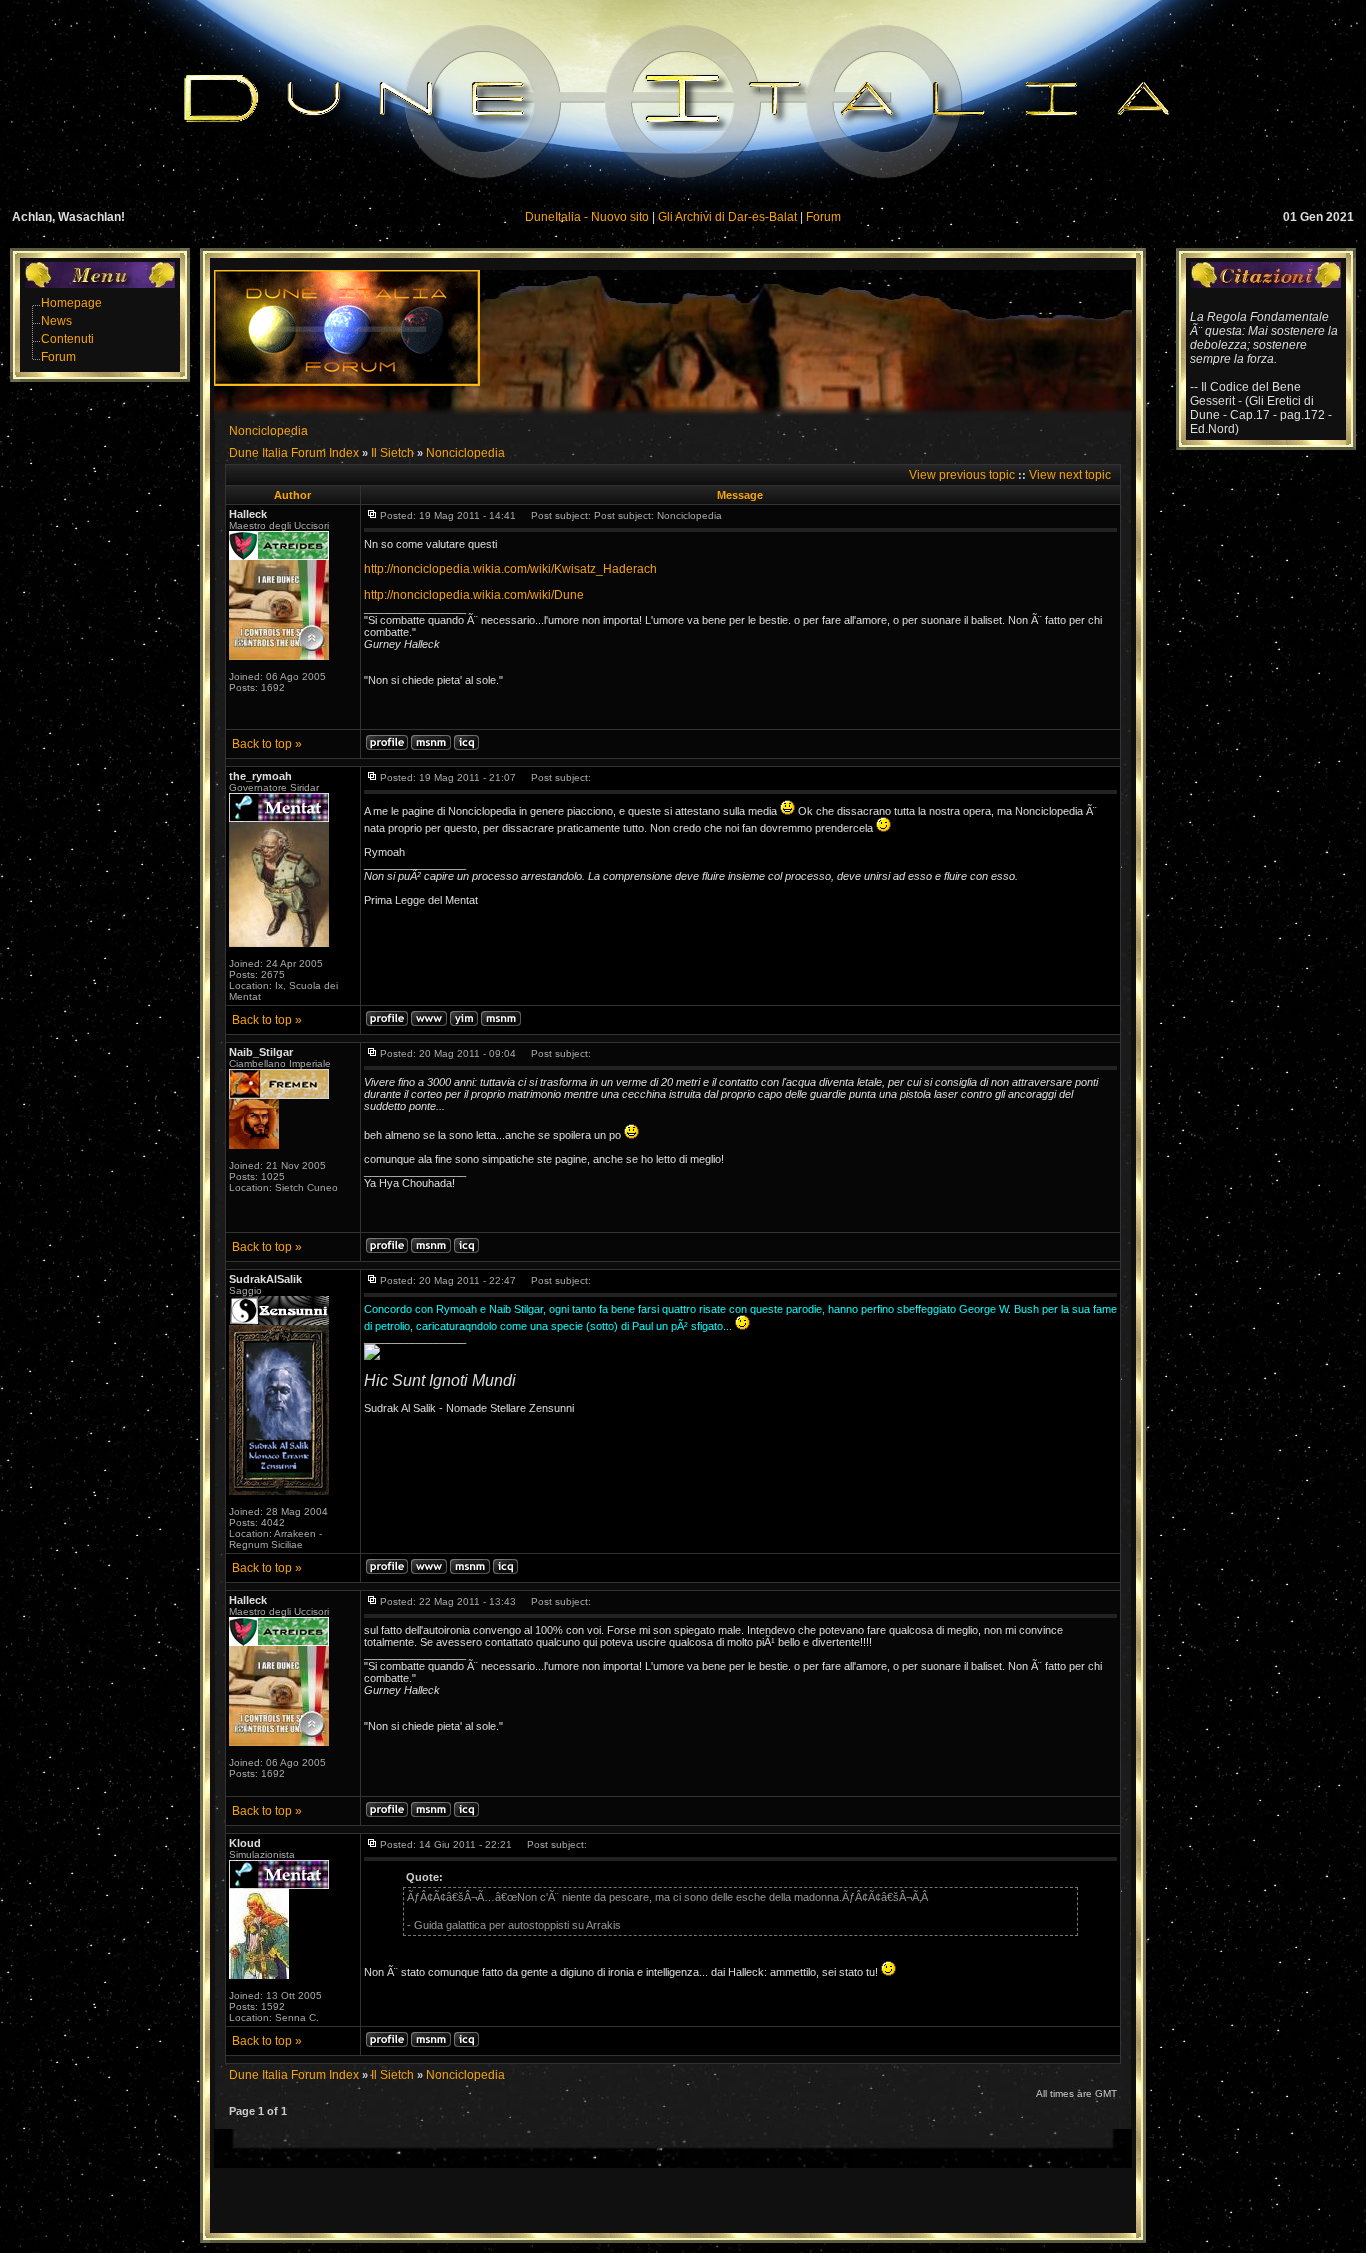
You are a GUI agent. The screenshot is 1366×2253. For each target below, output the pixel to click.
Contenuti (67, 339)
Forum (823, 217)
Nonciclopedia (268, 431)
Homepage (71, 303)
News (56, 321)
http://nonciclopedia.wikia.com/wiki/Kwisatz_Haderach (510, 569)
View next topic (1070, 475)
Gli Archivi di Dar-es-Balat (727, 217)
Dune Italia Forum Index (294, 453)
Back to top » (267, 744)
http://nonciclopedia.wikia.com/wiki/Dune (474, 595)
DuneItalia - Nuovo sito (587, 217)
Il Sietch (392, 453)
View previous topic (962, 475)
